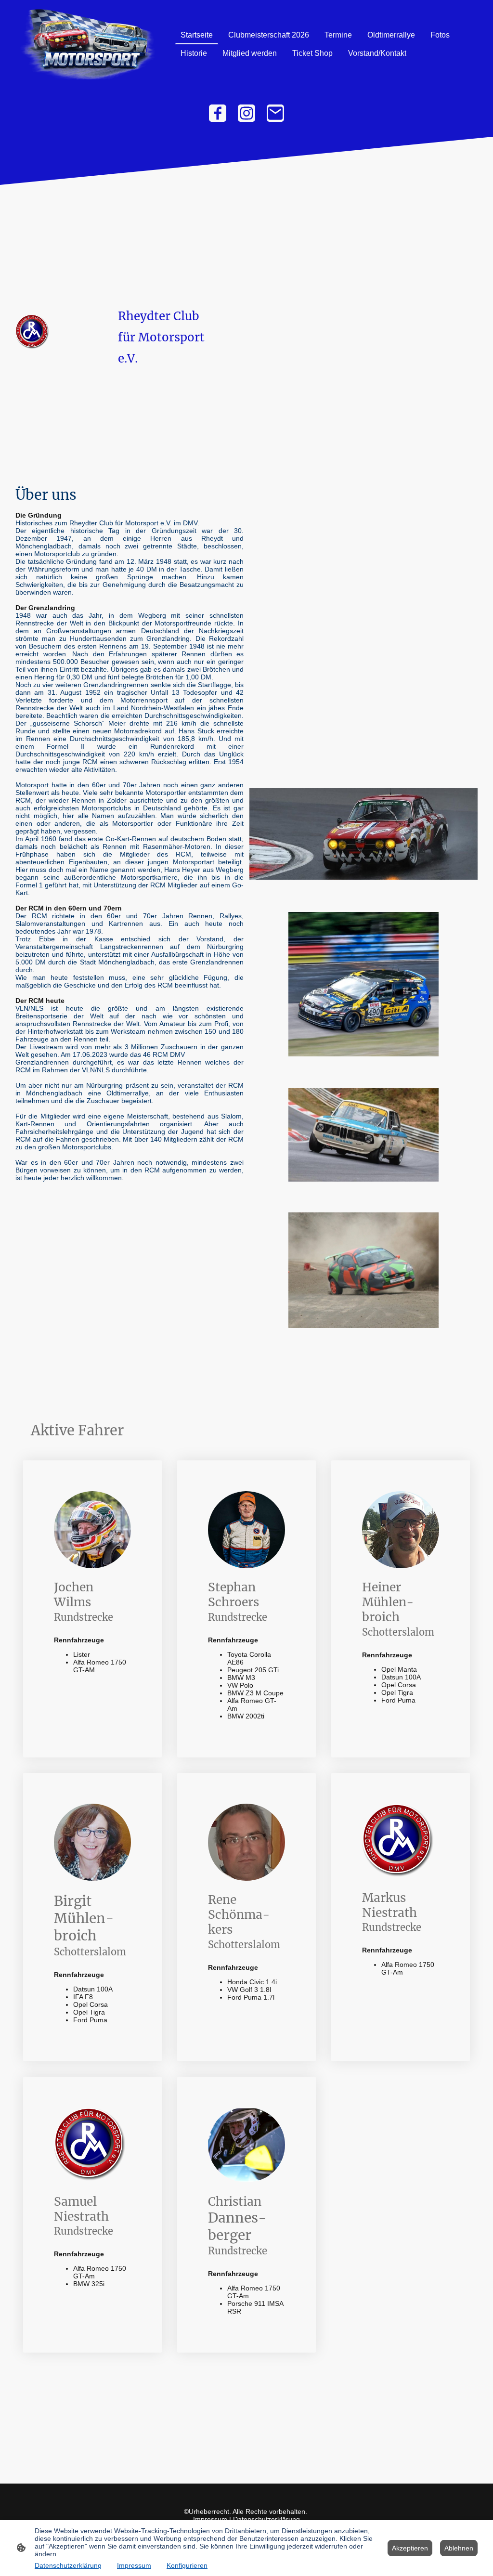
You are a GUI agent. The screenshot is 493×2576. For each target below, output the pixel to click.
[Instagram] (246, 113)
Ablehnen (459, 2548)
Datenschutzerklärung (266, 2519)
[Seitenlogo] (87, 44)
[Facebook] (218, 113)
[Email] (275, 113)
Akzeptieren (410, 2548)
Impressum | (213, 2519)
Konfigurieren (187, 2565)
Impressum (134, 2565)
